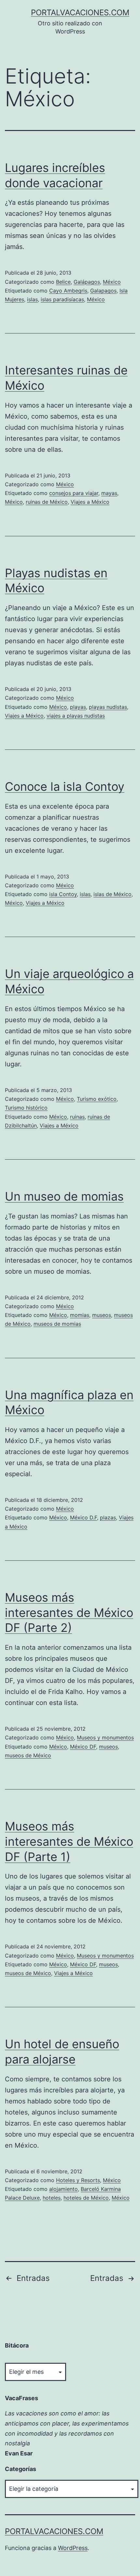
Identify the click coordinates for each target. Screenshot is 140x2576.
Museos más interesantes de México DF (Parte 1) (69, 1841)
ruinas (77, 1117)
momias (80, 1315)
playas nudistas (108, 707)
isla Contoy (63, 894)
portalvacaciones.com (80, 13)
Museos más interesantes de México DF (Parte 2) (69, 1613)
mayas (109, 493)
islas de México (112, 894)
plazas (108, 1517)
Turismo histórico (26, 1108)
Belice (63, 282)
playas (78, 707)
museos (102, 1315)
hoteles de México (86, 2198)
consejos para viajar (74, 493)
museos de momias (57, 1324)
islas (32, 299)
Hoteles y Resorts (78, 2180)
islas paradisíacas (62, 299)
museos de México (28, 1755)
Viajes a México (90, 502)
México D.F (84, 1517)
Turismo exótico (97, 1099)
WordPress (73, 2548)
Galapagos (103, 291)
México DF (83, 1747)
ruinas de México (47, 502)
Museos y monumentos (105, 1737)
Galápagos (87, 282)
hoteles (52, 2198)
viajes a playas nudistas (76, 716)
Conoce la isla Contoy (65, 787)
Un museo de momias (64, 1196)
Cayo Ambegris (68, 291)
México (112, 282)
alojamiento (63, 2189)
